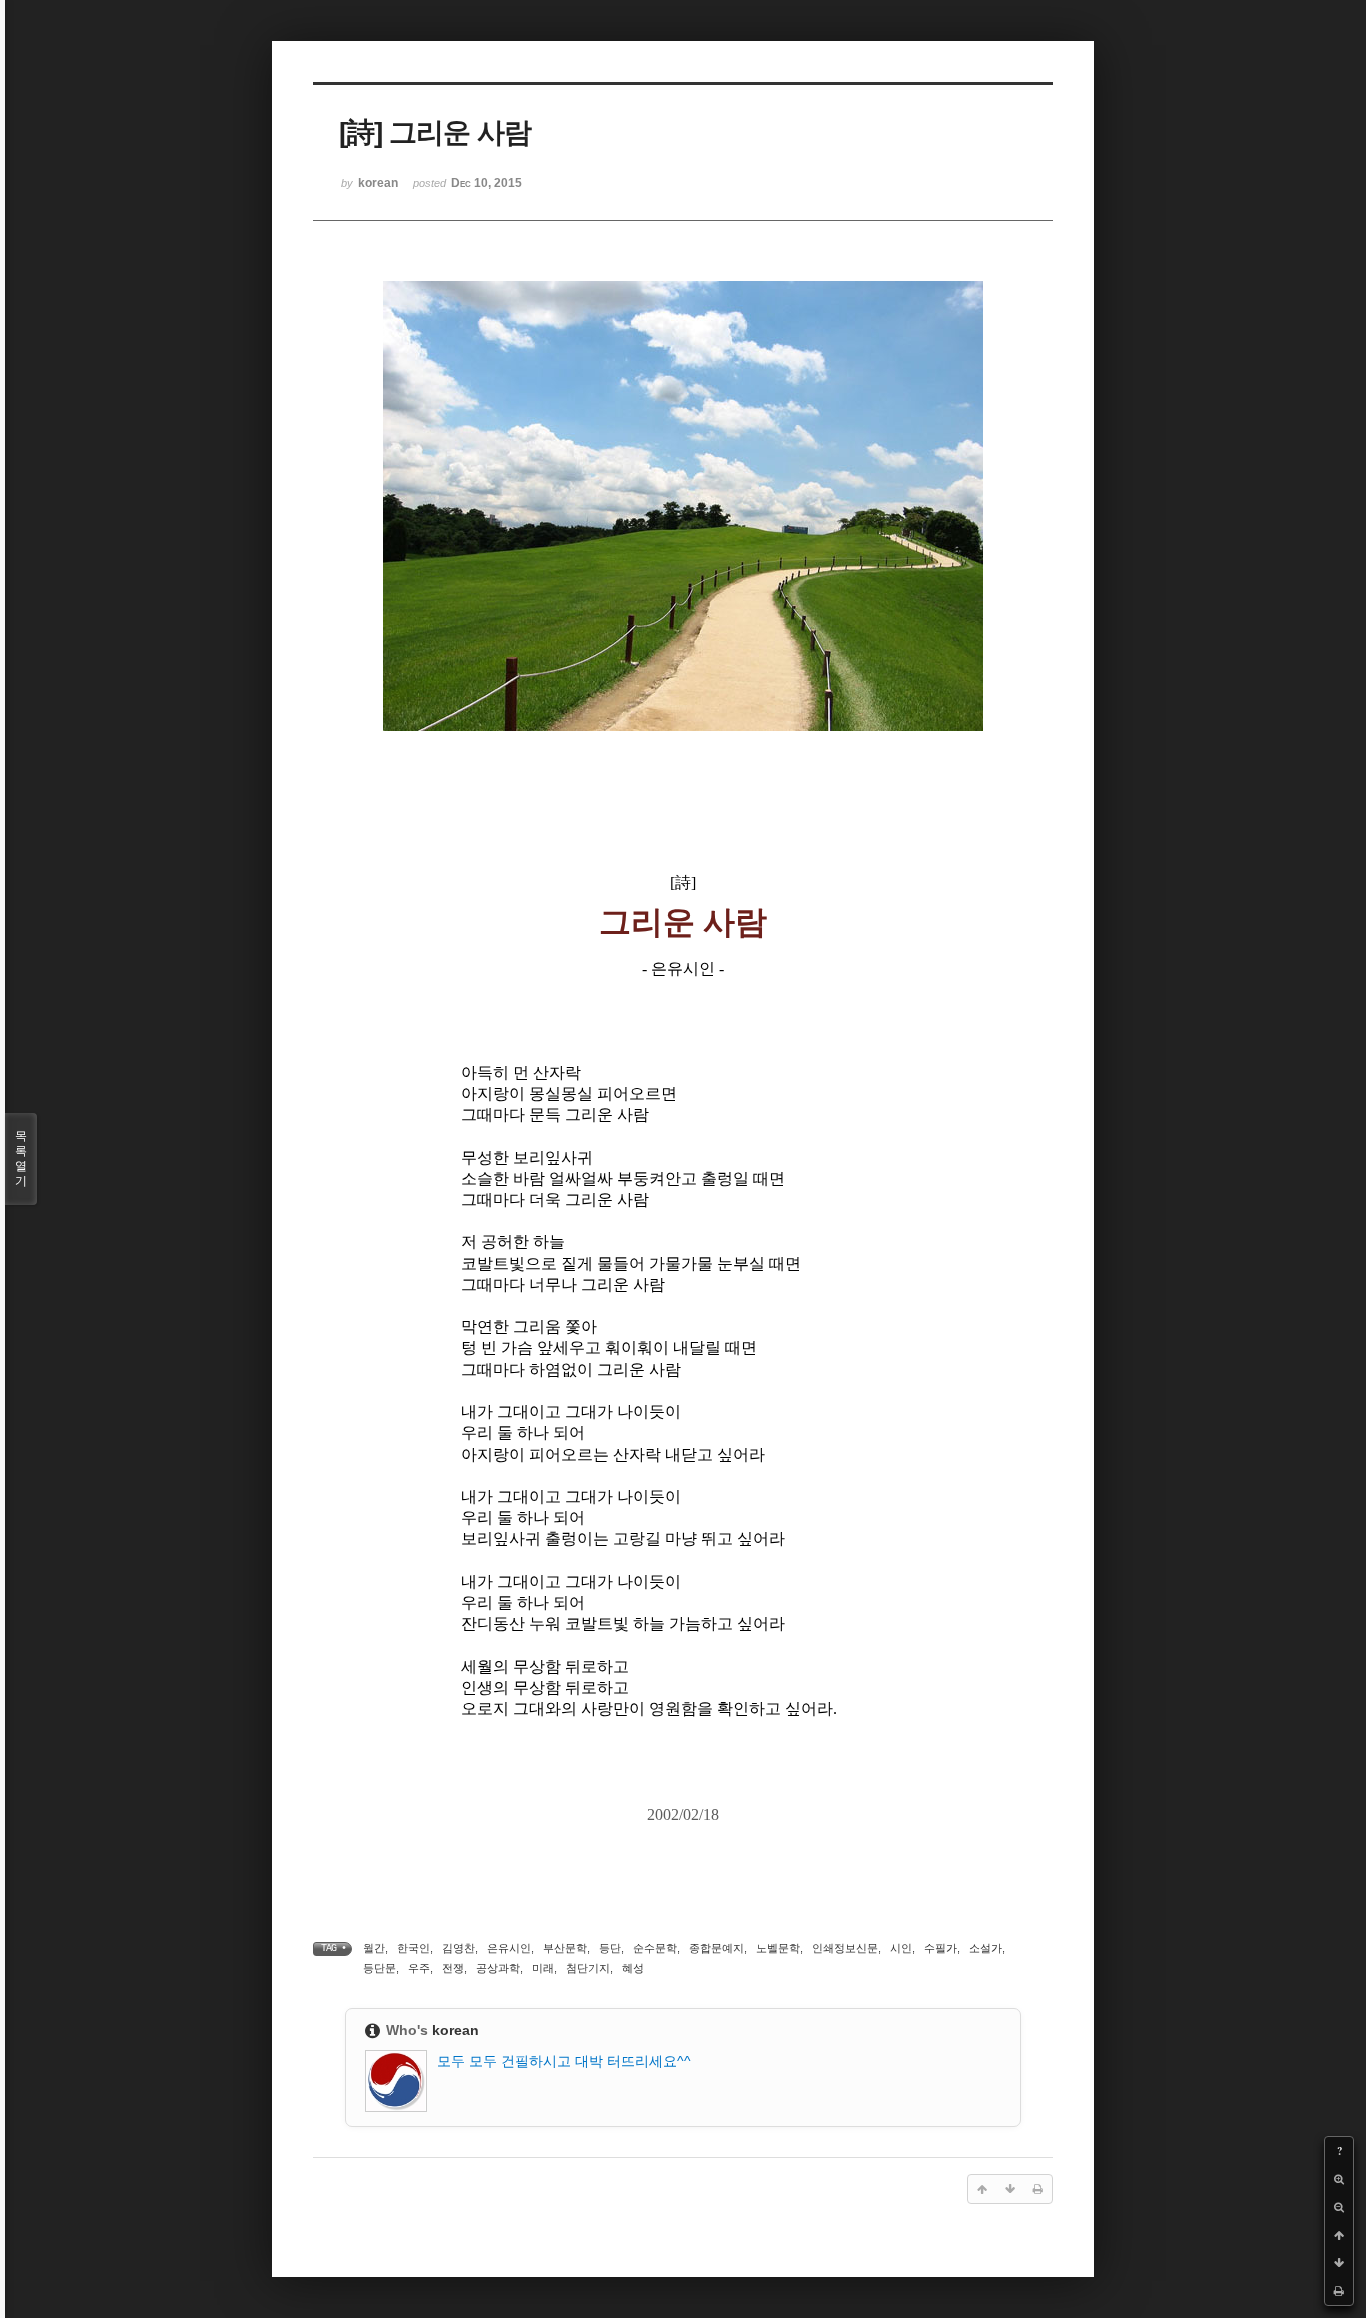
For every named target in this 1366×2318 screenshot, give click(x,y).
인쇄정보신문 (845, 1948)
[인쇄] (1339, 2291)
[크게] (1339, 2179)
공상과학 (498, 1968)
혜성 (633, 1968)
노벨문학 (778, 1948)
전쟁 (453, 1968)
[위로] (1339, 2235)
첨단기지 (588, 1968)
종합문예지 (716, 1948)
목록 (21, 1158)
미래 (543, 1968)
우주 (419, 1968)
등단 (610, 1948)
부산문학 (565, 1948)
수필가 (940, 1948)
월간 (374, 1948)
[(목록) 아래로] (1339, 2263)
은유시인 (509, 1948)
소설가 (985, 1948)
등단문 (379, 1968)
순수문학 (655, 1948)
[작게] (1339, 2207)
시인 (901, 1948)
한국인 (413, 1948)
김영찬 (458, 1948)
